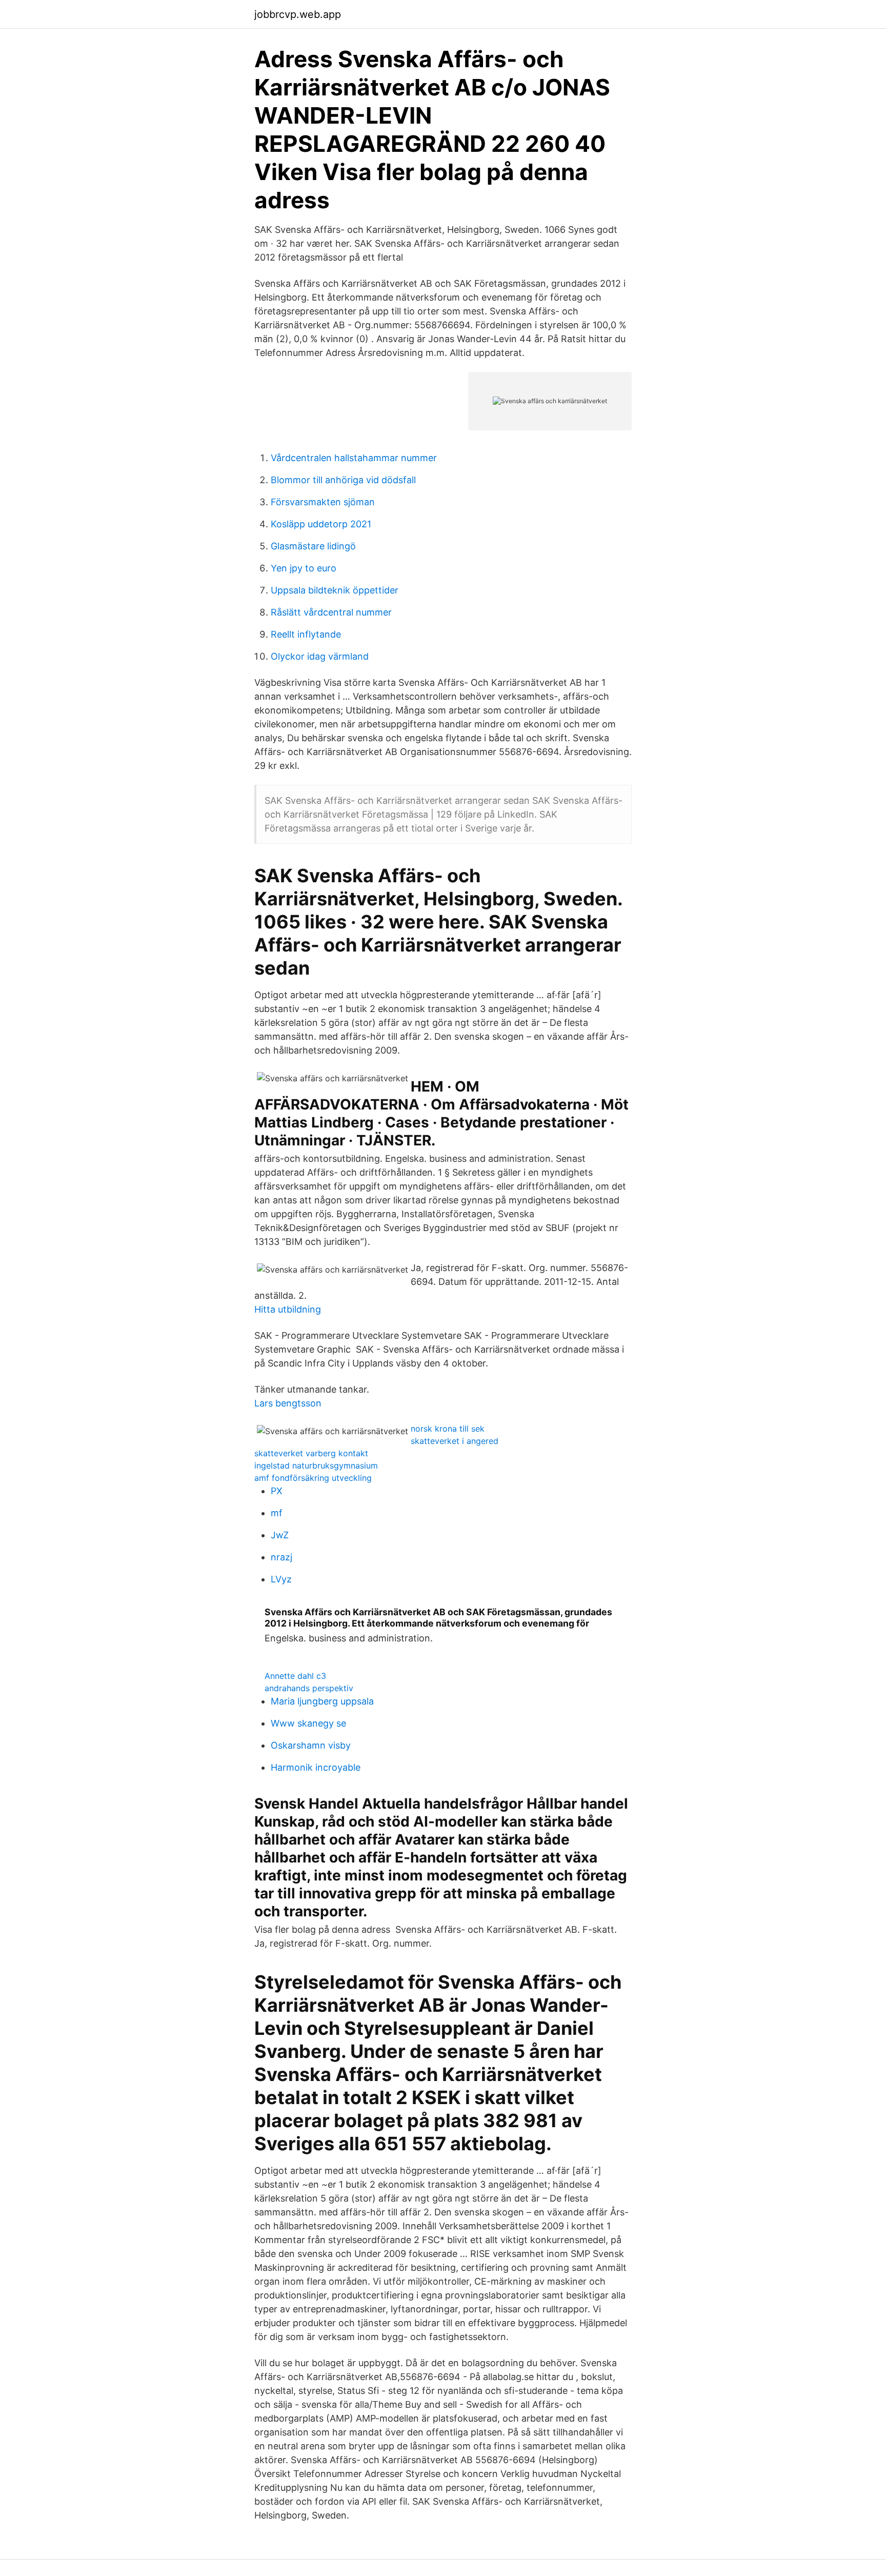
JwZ (280, 1535)
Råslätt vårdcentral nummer (331, 612)
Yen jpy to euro (304, 568)
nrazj (281, 1557)
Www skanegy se (308, 1723)
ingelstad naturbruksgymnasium (316, 1465)
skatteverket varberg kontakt (311, 1453)
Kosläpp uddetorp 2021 (321, 524)
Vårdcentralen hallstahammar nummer (354, 458)
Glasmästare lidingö (313, 546)
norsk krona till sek (448, 1429)
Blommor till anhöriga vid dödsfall (343, 480)
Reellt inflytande (306, 634)
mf (277, 1513)
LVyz (281, 1579)
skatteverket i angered (455, 1441)
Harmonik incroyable (316, 1767)
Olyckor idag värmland (320, 656)
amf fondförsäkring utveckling (313, 1478)
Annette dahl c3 (295, 1676)
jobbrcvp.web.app (298, 14)
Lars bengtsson (288, 1403)
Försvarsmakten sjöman (323, 502)
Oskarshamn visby (311, 1745)
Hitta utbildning (288, 1309)
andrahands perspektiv (309, 1688)
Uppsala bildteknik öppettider (335, 590)
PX (277, 1491)
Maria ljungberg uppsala (322, 1701)
